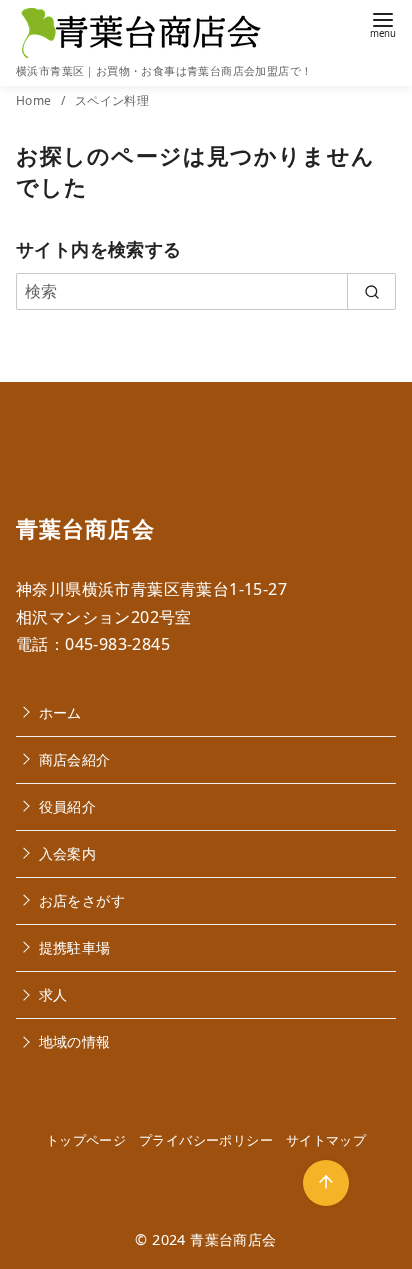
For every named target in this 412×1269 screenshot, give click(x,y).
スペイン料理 (112, 100)
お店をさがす (82, 900)
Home (35, 100)
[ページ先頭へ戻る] (326, 1183)
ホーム (60, 712)
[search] (371, 291)
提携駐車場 (75, 947)
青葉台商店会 (233, 1239)
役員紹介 (68, 806)
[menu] (383, 23)
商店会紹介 (75, 759)
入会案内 (68, 853)
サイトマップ (326, 1140)
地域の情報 (75, 1041)
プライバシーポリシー (206, 1140)
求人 (53, 994)
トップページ (86, 1140)
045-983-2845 (117, 644)
